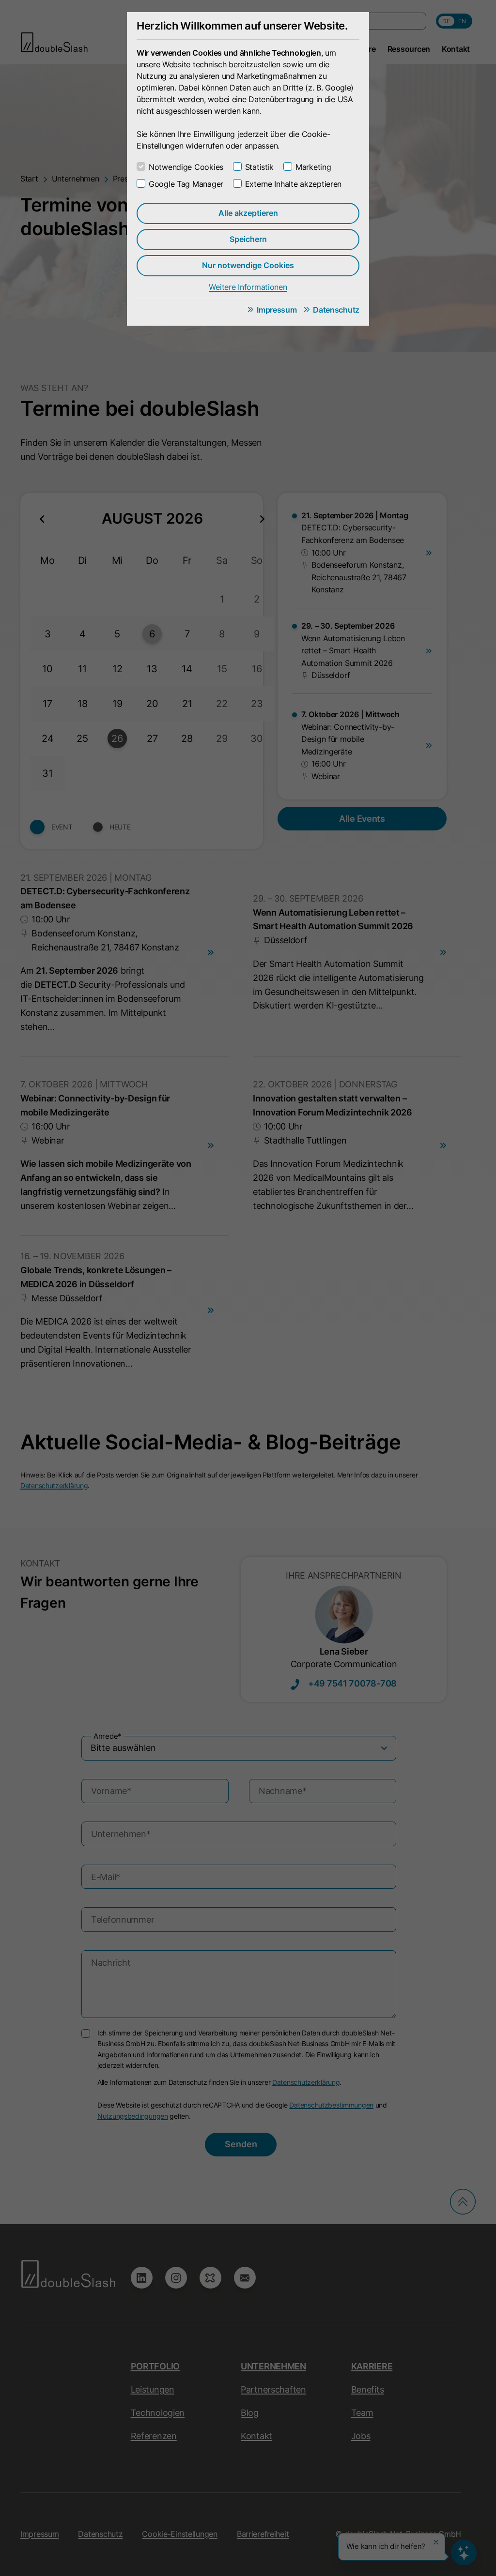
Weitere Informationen (248, 287)
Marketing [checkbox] (313, 167)
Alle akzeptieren (248, 213)
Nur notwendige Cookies (248, 265)
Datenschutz (336, 310)
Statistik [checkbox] (259, 167)
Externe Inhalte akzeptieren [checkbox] (293, 184)
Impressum (277, 310)
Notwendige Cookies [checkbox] (186, 167)
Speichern (248, 239)
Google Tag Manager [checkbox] (186, 184)
